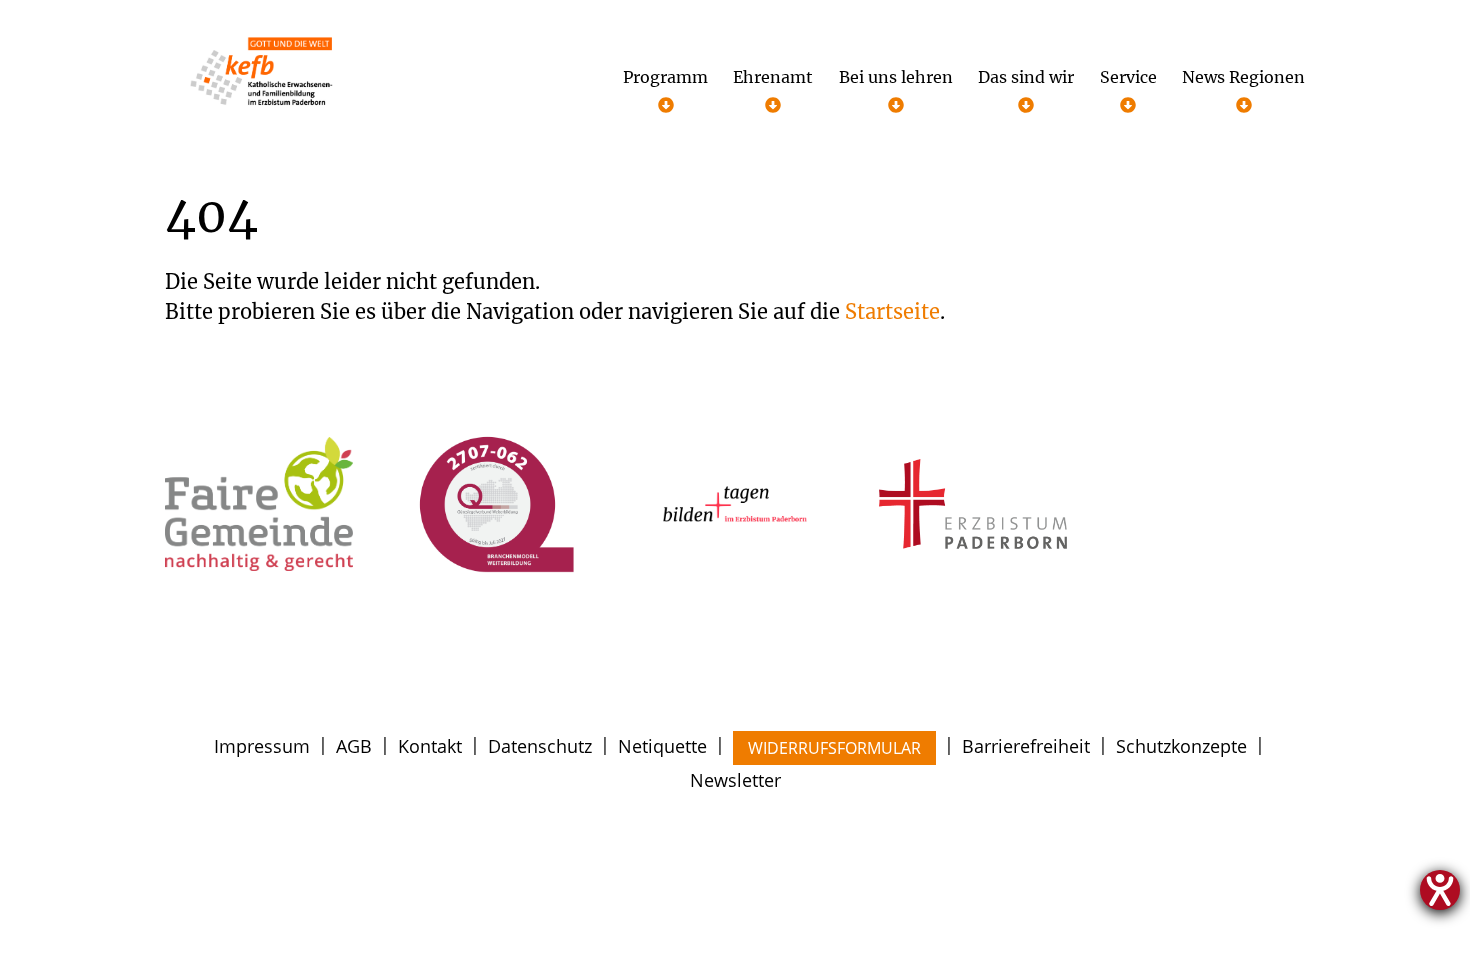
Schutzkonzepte (1181, 746)
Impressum (262, 746)
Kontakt (430, 746)
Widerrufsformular (834, 748)
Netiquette (662, 746)
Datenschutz (540, 746)
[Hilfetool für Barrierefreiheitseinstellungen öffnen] (1440, 890)
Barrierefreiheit (1026, 746)
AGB (354, 746)
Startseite (892, 311)
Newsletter (735, 780)
